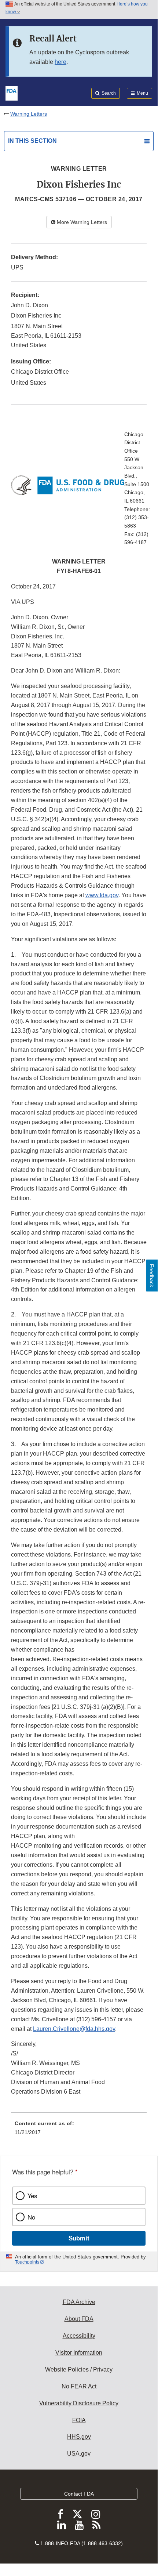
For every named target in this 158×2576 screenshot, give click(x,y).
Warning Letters (29, 114)
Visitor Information (79, 2353)
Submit (79, 2238)
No (31, 2217)
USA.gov (79, 2454)
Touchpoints (27, 2262)
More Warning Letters (81, 222)
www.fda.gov (102, 895)
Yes (32, 2196)
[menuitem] (79, 2130)
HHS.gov (79, 2437)
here (60, 62)
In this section (32, 141)
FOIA (79, 2420)
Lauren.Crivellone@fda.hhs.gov (74, 2029)
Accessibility (79, 2336)
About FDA (79, 2319)
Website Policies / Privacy (79, 2370)
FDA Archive (79, 2302)
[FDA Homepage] (12, 93)
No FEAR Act (79, 2386)
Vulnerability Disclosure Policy (79, 2403)
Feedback (152, 1276)
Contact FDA (79, 2494)
